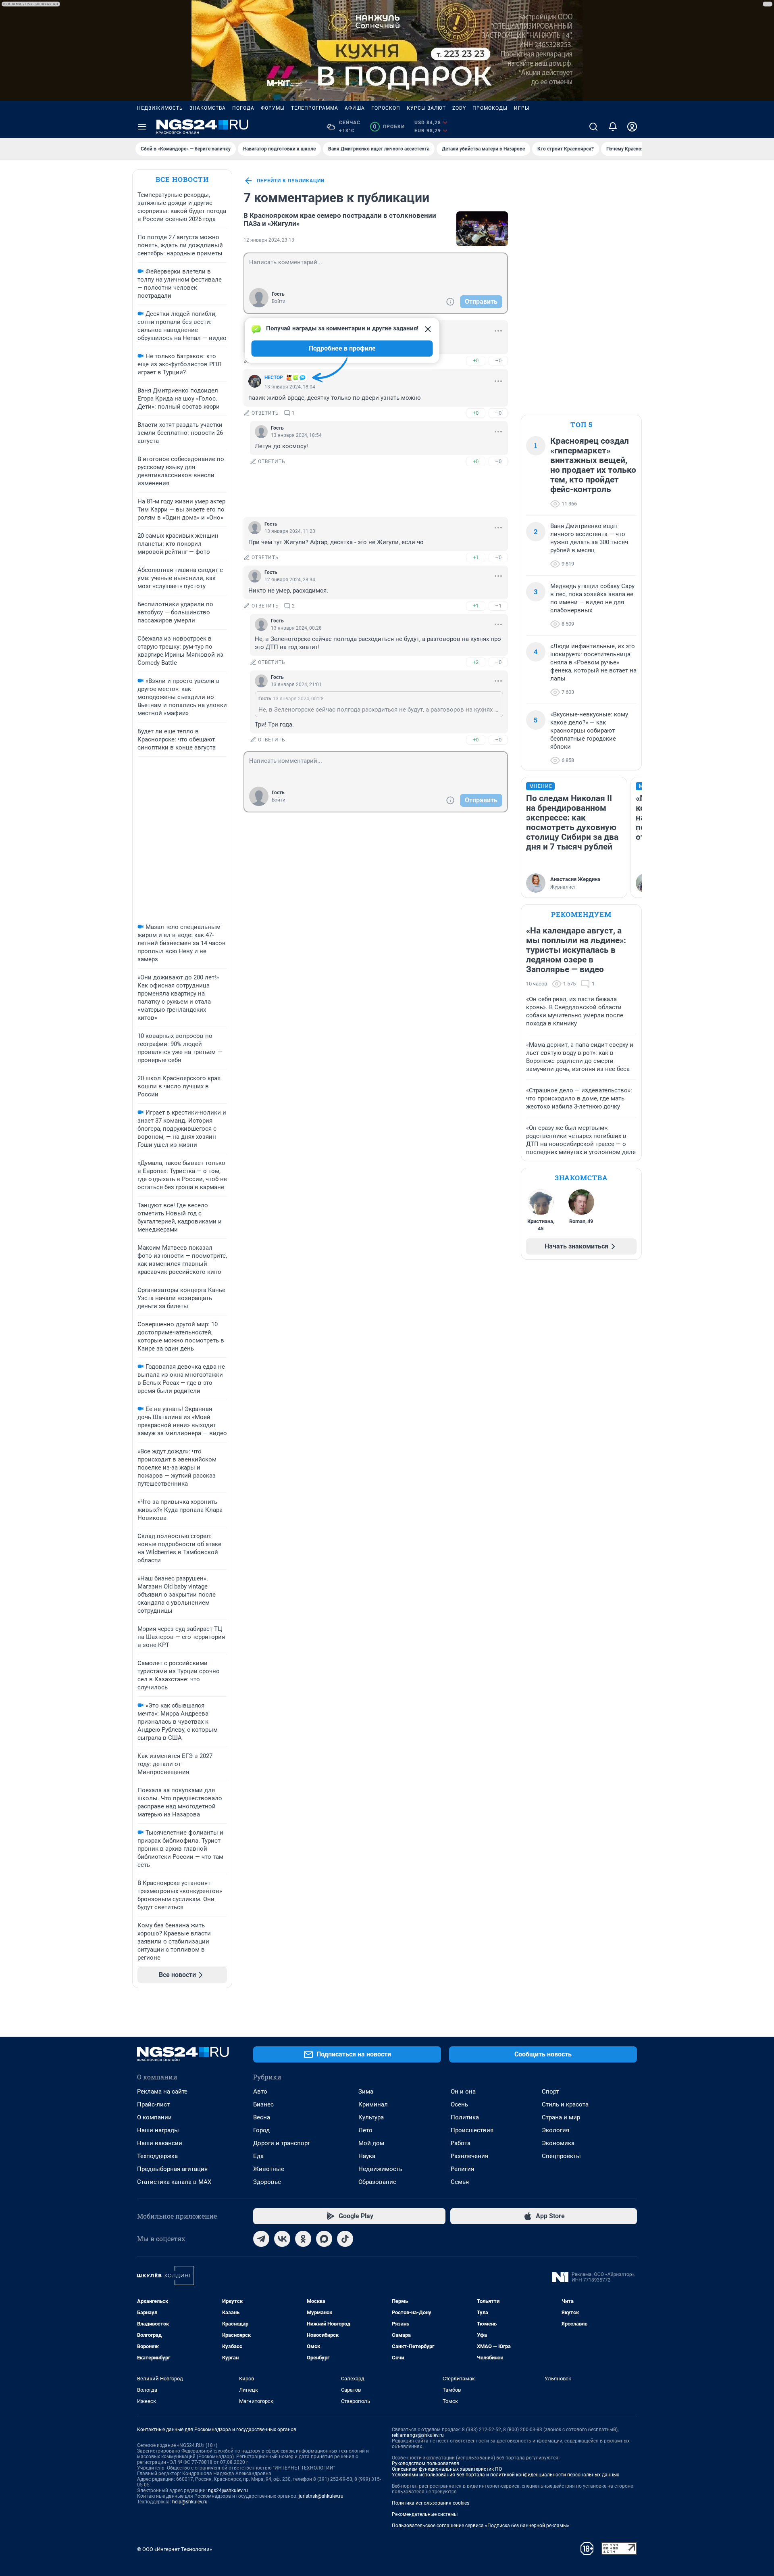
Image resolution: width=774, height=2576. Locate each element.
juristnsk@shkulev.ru (321, 2496)
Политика (465, 2117)
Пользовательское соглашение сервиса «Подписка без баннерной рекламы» (481, 2526)
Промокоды (490, 108)
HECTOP (274, 378)
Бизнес (263, 2104)
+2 (476, 662)
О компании (154, 2117)
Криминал (373, 2104)
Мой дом (371, 2143)
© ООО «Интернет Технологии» (175, 2549)
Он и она (463, 2092)
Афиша (355, 108)
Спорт (550, 2092)
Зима (366, 2092)
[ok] (303, 2239)
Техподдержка (157, 2156)
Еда (258, 2156)
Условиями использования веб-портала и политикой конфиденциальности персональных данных (506, 2475)
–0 (498, 360)
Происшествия (472, 2130)
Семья (460, 2182)
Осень (459, 2104)
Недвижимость (160, 108)
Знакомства (208, 108)
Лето (365, 2130)
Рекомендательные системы (425, 2514)
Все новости (182, 179)
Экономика (558, 2143)
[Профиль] (632, 127)
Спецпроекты (561, 2156)
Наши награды (158, 2130)
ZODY (459, 108)
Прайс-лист (153, 2104)
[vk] (282, 2239)
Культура (371, 2117)
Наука (367, 2156)
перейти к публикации (291, 181)
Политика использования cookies (431, 2503)
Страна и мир (561, 2117)
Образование (377, 2182)
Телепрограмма (315, 108)
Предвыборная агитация (172, 2169)
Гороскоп (386, 108)
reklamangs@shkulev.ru (418, 2435)
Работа (461, 2143)
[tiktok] (345, 2239)
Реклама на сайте (162, 2092)
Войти (279, 301)
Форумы (273, 108)
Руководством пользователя (425, 2463)
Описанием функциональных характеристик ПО (447, 2469)
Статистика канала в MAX (174, 2182)
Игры (522, 108)
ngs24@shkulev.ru (228, 2490)
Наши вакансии (160, 2143)
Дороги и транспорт (282, 2143)
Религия (462, 2169)
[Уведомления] (613, 127)
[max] (324, 2239)
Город (261, 2130)
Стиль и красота (565, 2104)
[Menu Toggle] (142, 127)
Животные (269, 2169)
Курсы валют (426, 108)
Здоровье (267, 2182)
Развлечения (469, 2156)
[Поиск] (593, 127)
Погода (243, 108)
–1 (498, 606)
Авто (260, 2092)
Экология (556, 2130)
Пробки (389, 127)
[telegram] (261, 2239)
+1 (476, 557)
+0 (476, 360)
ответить (265, 413)
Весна (262, 2117)
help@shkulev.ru (190, 2502)
